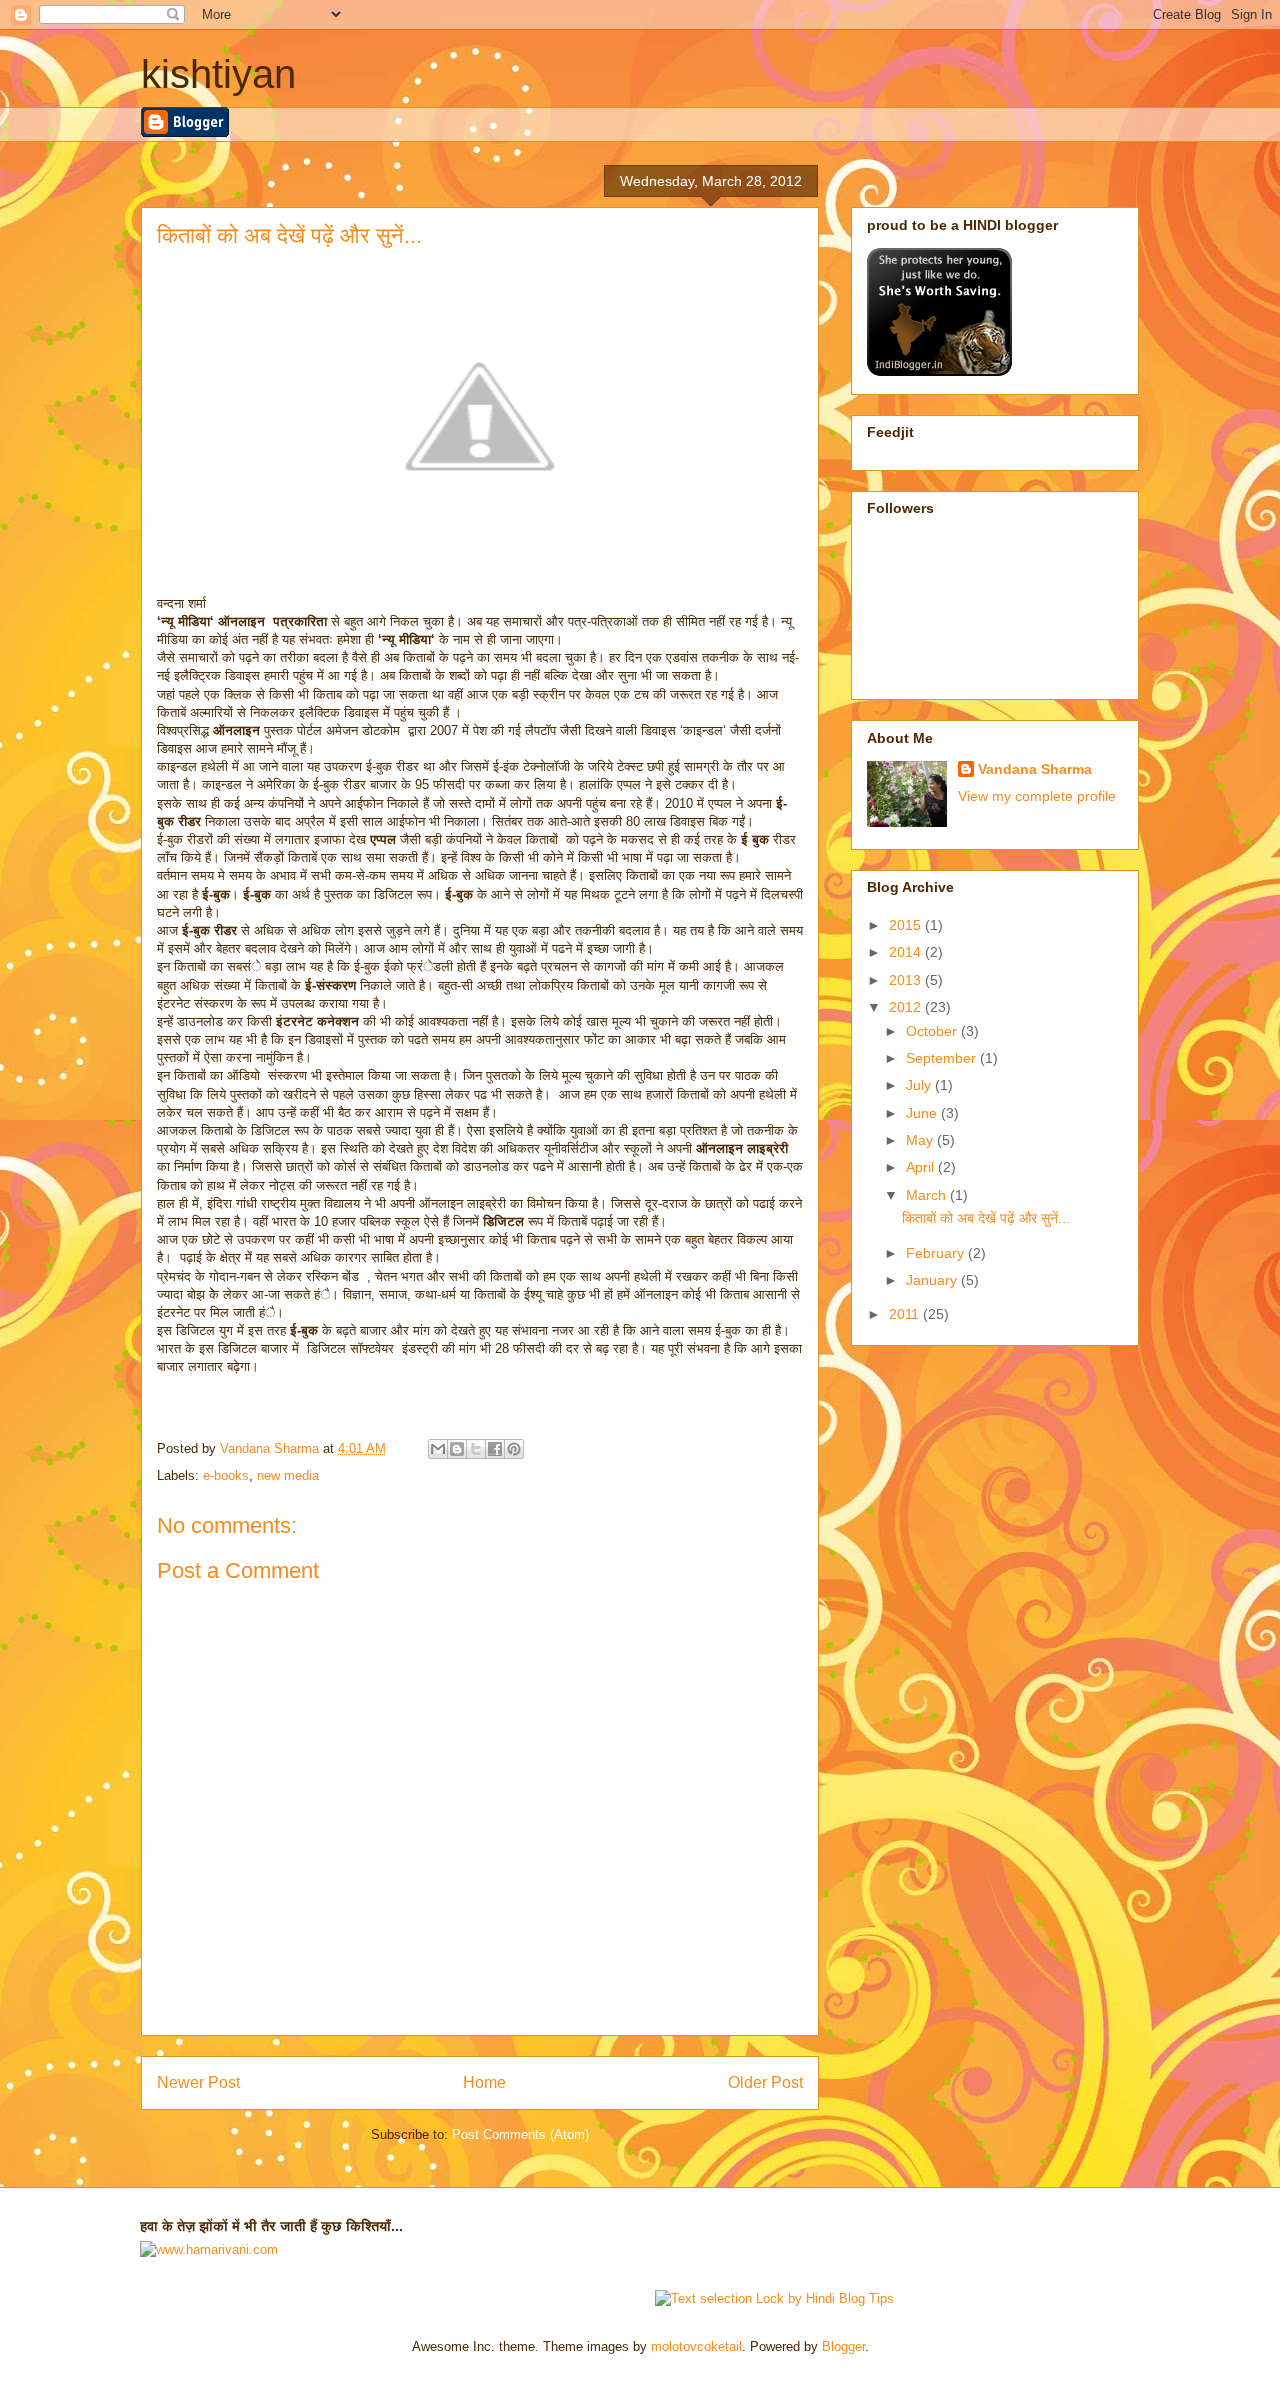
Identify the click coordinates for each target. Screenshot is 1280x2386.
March (928, 1195)
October (933, 1031)
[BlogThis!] (457, 1449)
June (923, 1113)
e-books (226, 1475)
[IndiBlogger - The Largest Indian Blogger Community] (939, 371)
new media (288, 1475)
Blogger (843, 2346)
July (920, 1085)
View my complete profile (1037, 796)
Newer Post (198, 2082)
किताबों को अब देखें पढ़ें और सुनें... (986, 1218)
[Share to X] (476, 1449)
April (922, 1167)
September (943, 1058)
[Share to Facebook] (495, 1449)
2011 (906, 1314)
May (921, 1140)
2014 (907, 952)
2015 (907, 925)
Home (484, 2082)
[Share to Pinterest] (514, 1449)
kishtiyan (218, 74)
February (937, 1253)
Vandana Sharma (1035, 769)
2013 (907, 980)
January (933, 1280)
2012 (907, 1007)
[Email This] (438, 1449)
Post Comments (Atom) (520, 2134)
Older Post (765, 2082)
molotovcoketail (696, 2346)
